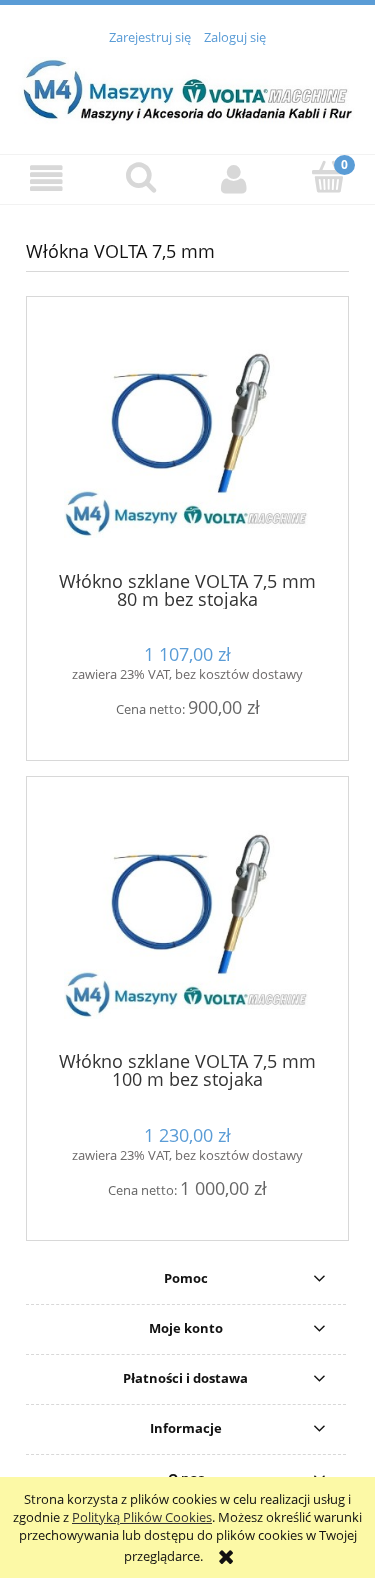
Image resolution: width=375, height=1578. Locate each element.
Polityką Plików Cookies (142, 1517)
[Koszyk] (328, 177)
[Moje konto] (235, 178)
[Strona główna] (187, 89)
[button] (47, 178)
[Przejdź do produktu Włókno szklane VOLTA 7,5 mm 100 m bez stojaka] (187, 921)
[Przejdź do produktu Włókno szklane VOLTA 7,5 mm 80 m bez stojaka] (187, 440)
